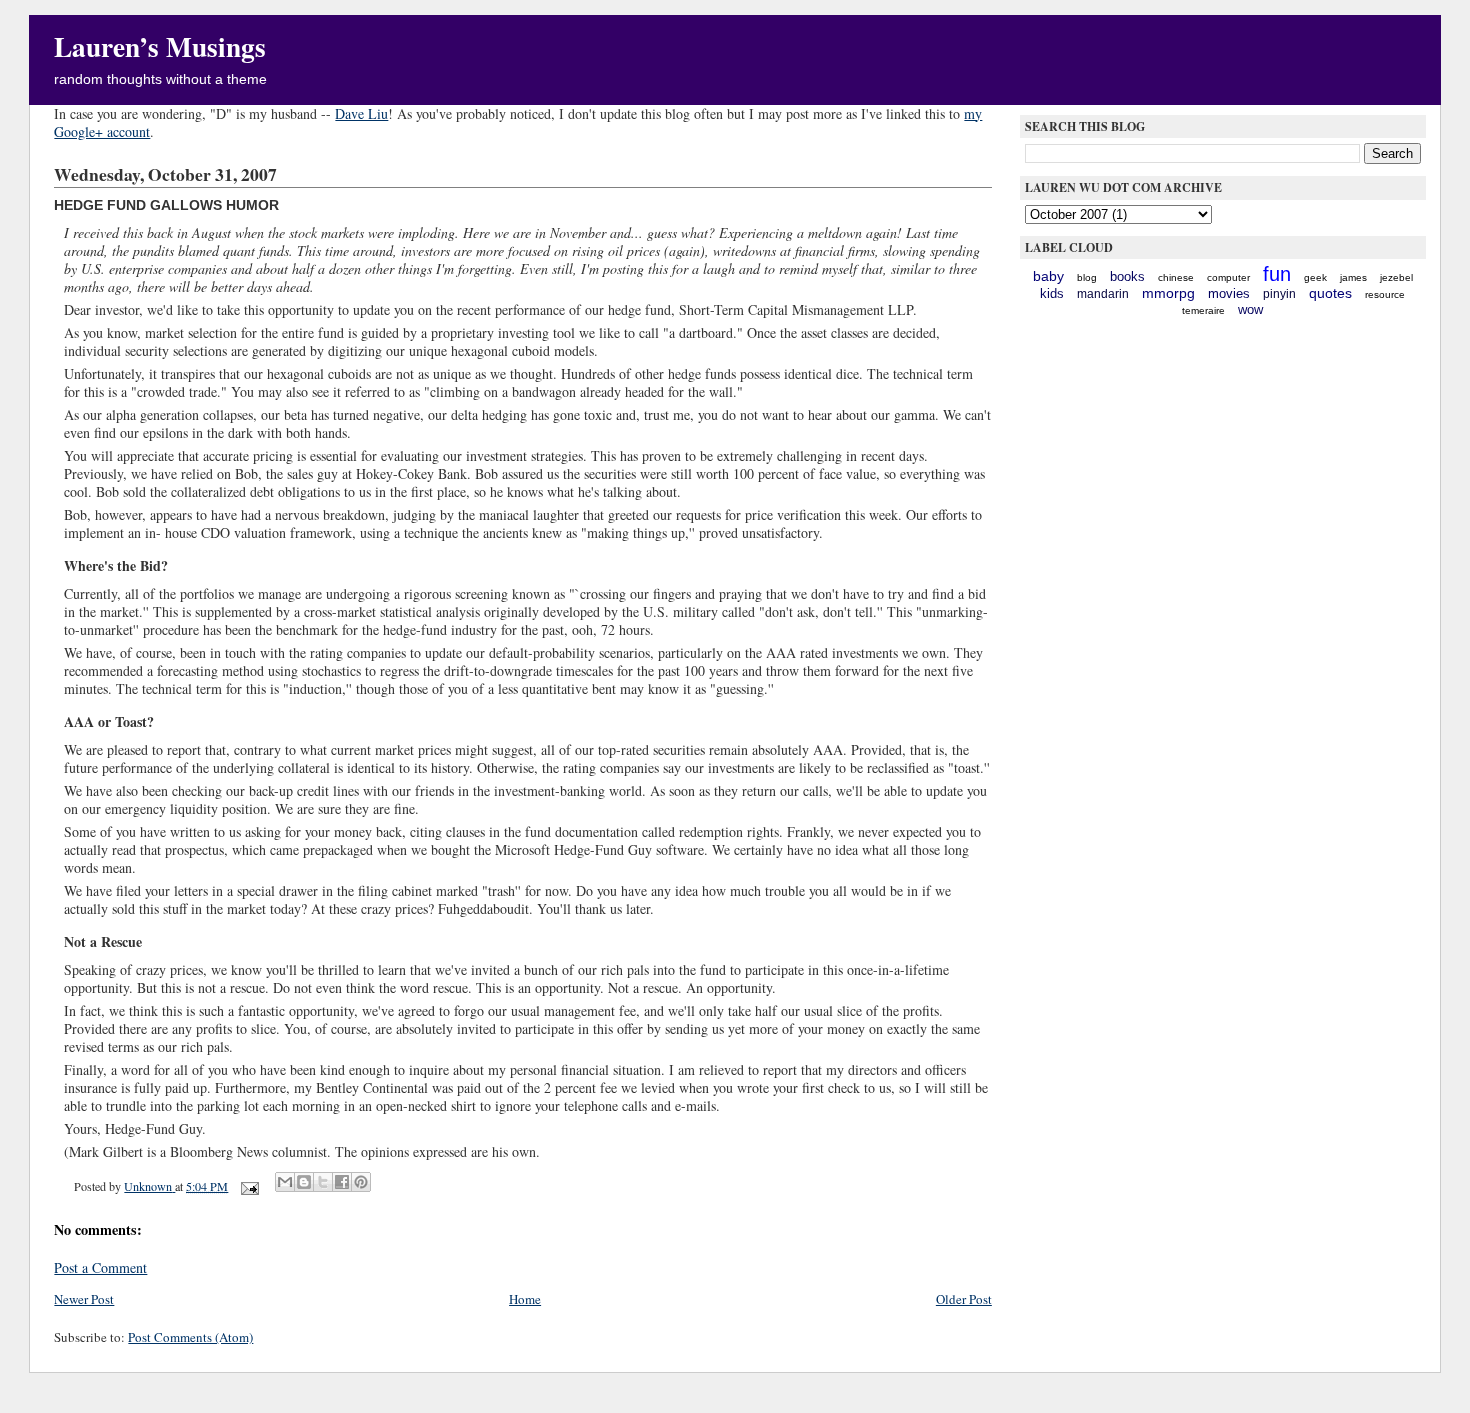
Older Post (964, 1299)
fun (1277, 274)
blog (1087, 277)
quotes (1330, 293)
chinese (1176, 277)
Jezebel (1396, 277)
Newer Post (84, 1299)
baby (1048, 276)
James (1353, 277)
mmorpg (1168, 293)
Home (525, 1299)
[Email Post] (248, 1186)
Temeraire (1203, 310)
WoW (1250, 309)
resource (1385, 294)
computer (1228, 277)
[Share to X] (323, 1182)
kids (1052, 293)
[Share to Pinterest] (361, 1182)
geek (1315, 277)
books (1127, 276)
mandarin (1103, 294)
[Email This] (285, 1182)
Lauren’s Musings (160, 46)
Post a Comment (100, 1267)
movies (1229, 293)
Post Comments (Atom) (190, 1337)
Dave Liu (361, 113)
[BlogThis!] (304, 1182)
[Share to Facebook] (342, 1182)
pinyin (1279, 294)
